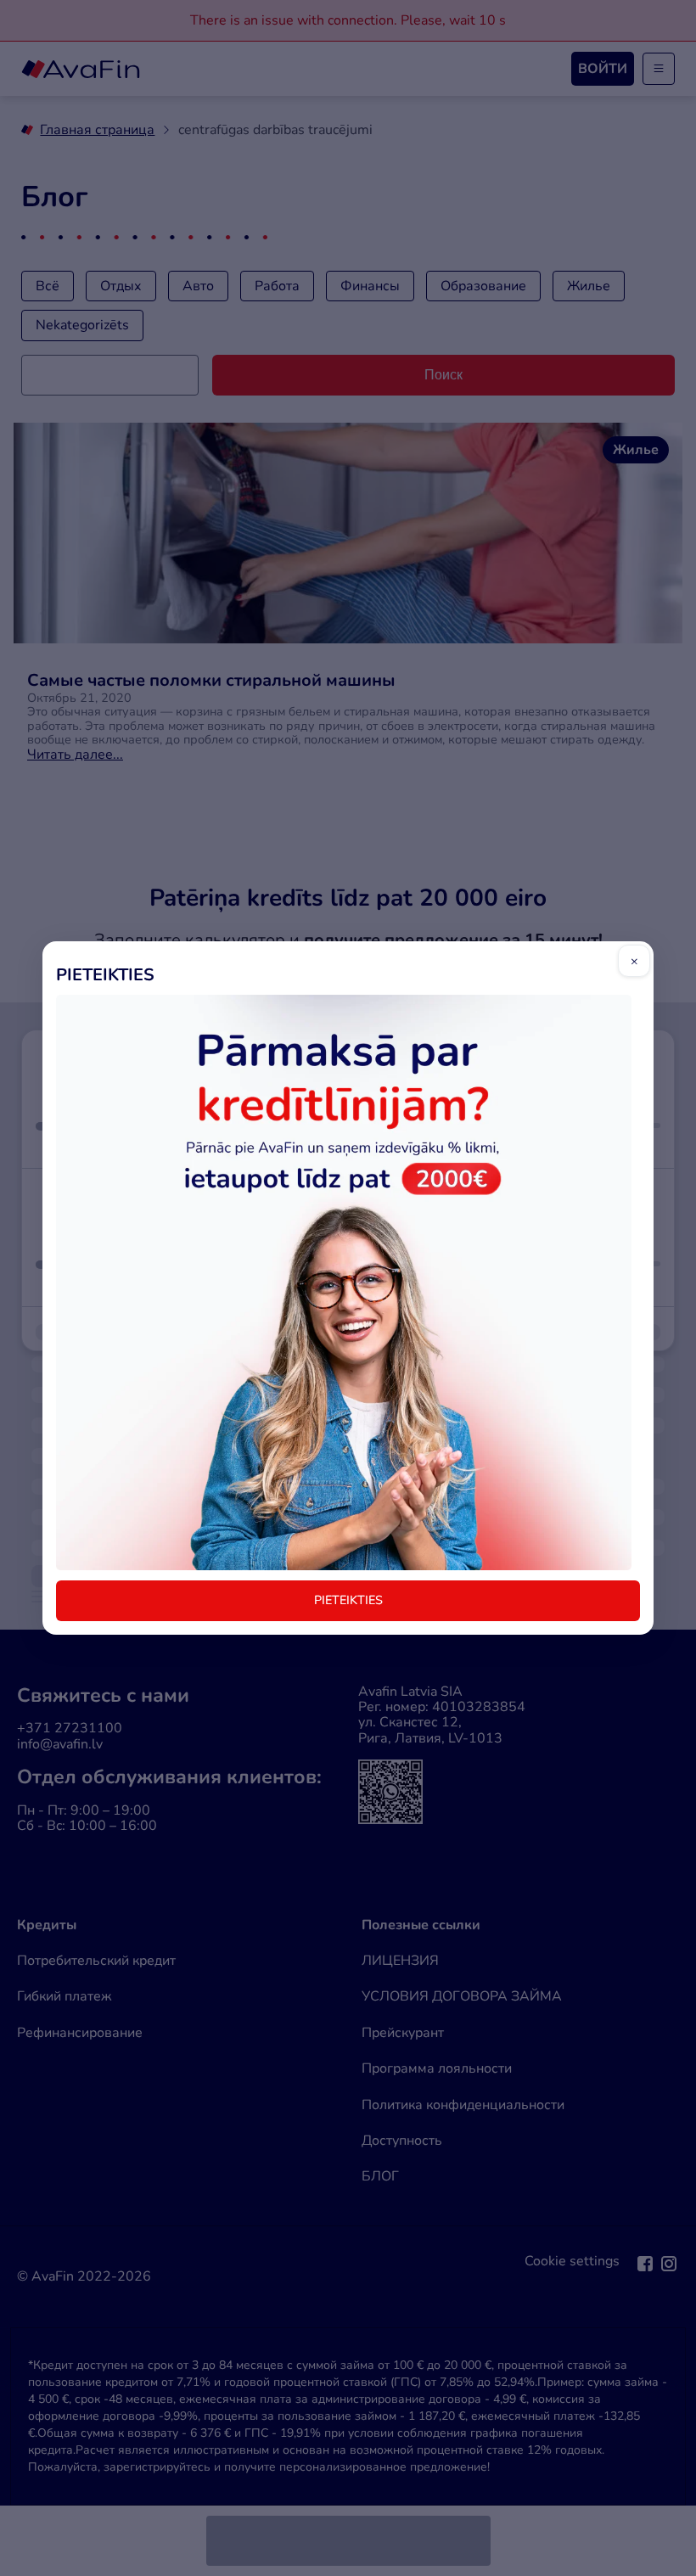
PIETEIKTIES (348, 1600)
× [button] (634, 961)
